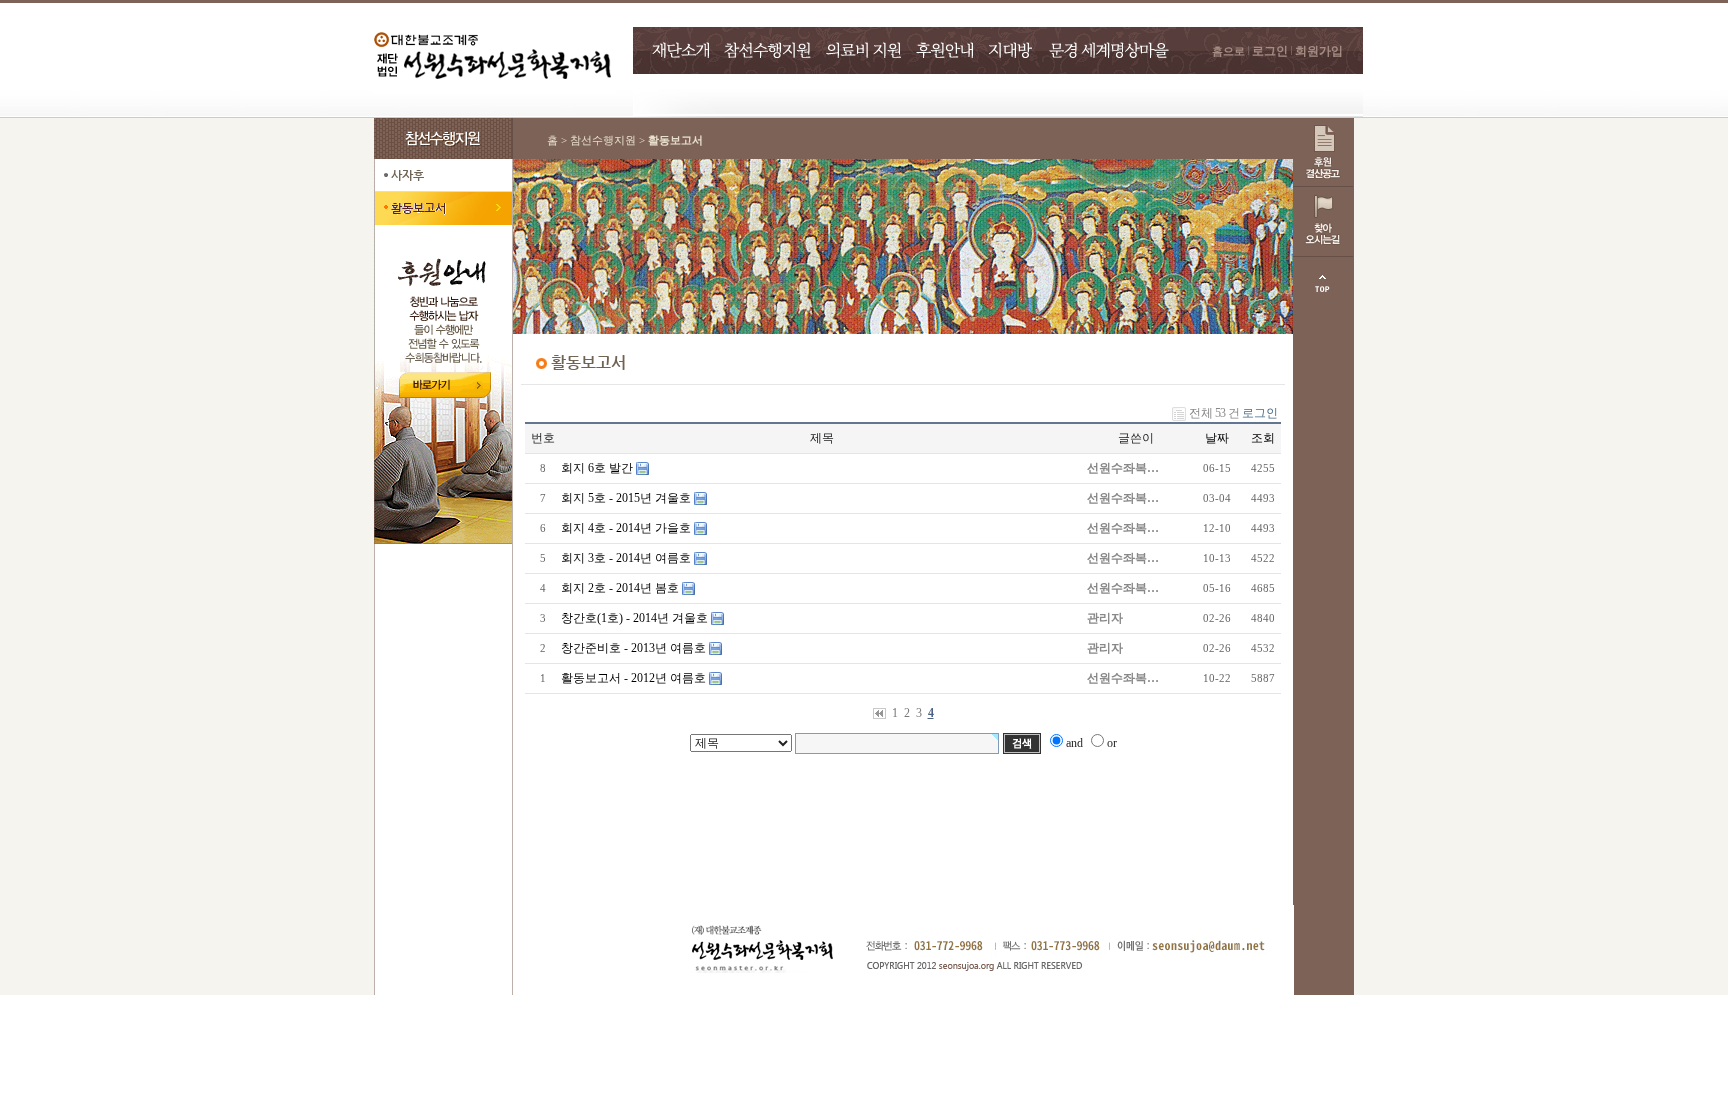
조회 (1263, 438)
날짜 (1217, 438)
